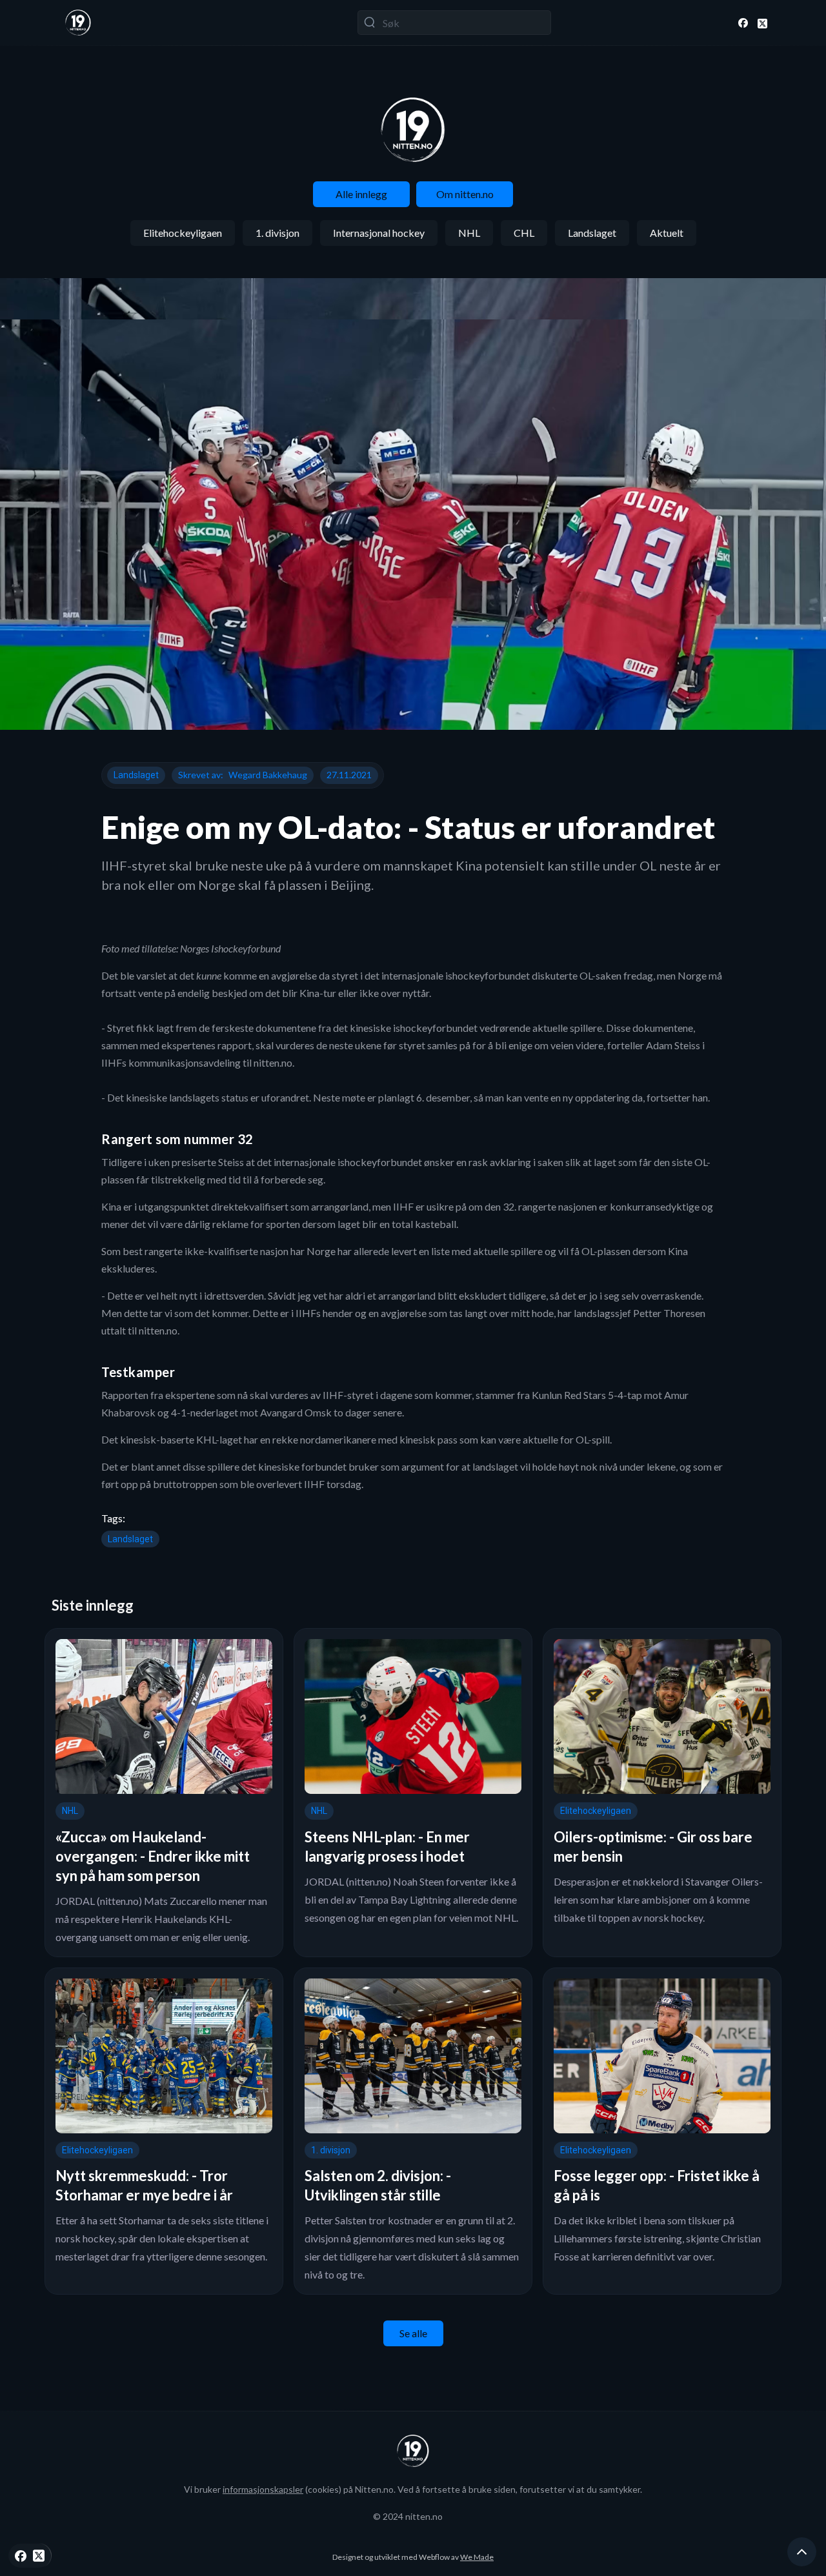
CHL (524, 233)
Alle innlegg (361, 194)
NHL (469, 233)
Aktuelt (667, 233)
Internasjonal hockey (379, 233)
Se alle (413, 2333)
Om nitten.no (465, 194)
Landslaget (592, 233)
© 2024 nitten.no (408, 2516)
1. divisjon (277, 233)
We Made (477, 2557)
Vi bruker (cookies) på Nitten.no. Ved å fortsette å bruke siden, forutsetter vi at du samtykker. (413, 2489)
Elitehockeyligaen (183, 233)
